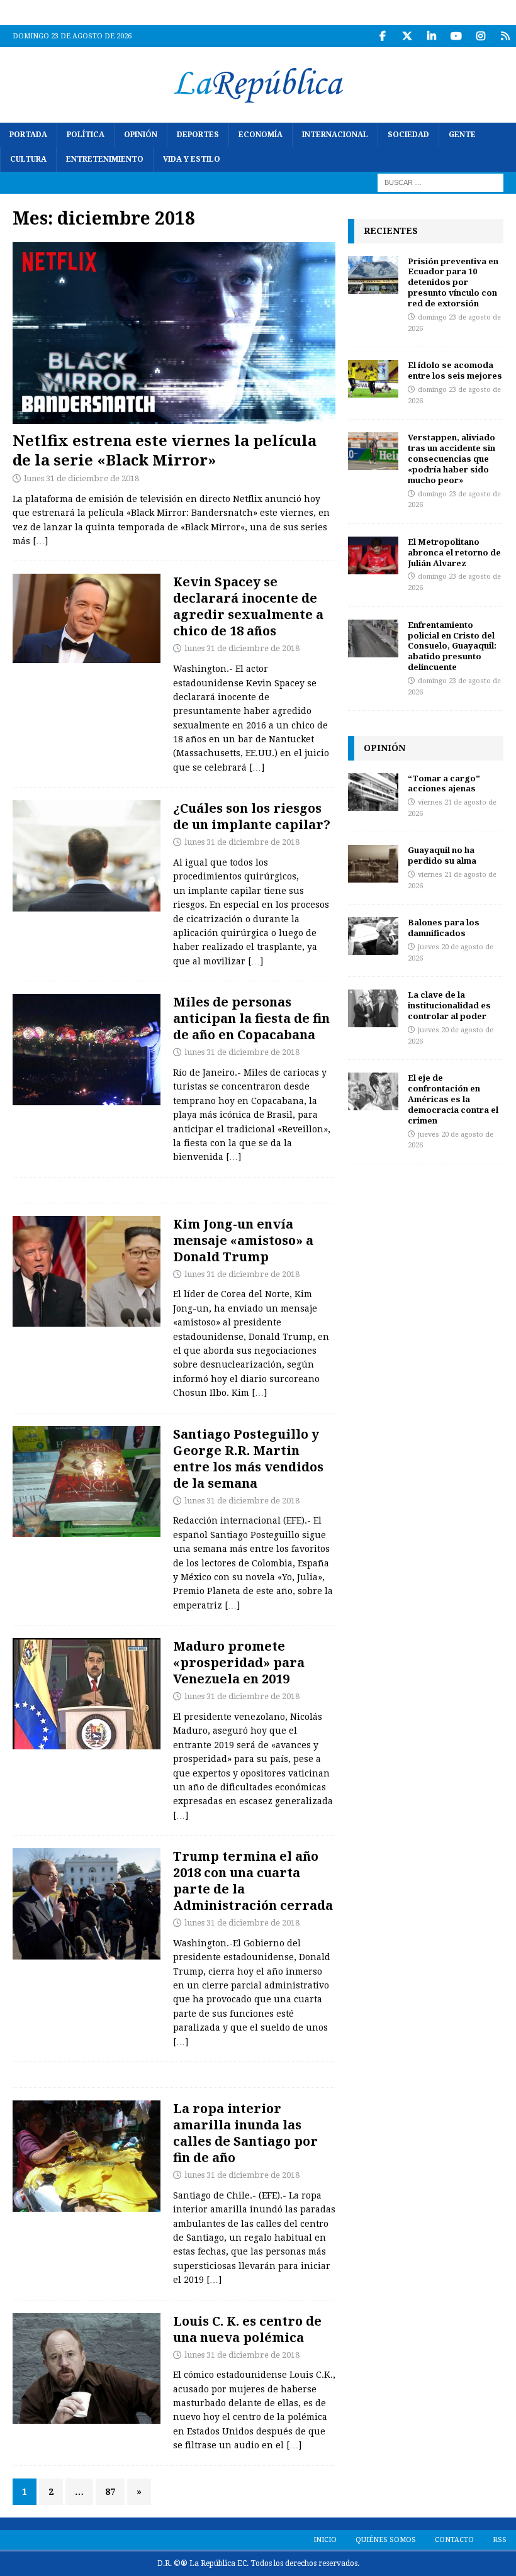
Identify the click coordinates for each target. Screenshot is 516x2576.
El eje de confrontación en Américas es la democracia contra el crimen (453, 1099)
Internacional (335, 135)
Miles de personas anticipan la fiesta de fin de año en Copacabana (251, 1018)
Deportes (198, 135)
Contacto (454, 2540)
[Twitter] (407, 36)
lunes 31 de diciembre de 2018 (81, 478)
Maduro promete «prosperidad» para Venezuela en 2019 (239, 1662)
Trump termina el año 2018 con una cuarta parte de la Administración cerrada (253, 1881)
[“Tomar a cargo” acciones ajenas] (373, 792)
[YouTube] (456, 36)
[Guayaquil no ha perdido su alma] (373, 864)
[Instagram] (480, 36)
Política (86, 135)
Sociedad (408, 135)
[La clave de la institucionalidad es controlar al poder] (373, 1008)
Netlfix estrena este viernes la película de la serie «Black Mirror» (165, 450)
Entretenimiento (105, 159)
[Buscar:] (440, 182)
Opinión (141, 135)
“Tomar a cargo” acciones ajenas (444, 783)
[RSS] (505, 36)
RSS (500, 2540)
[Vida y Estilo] (87, 856)
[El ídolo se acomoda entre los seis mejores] (373, 379)
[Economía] (87, 1904)
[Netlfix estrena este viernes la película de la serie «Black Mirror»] (174, 333)
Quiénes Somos (386, 2540)
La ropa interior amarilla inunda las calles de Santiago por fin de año (245, 2133)
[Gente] (87, 618)
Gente (462, 135)
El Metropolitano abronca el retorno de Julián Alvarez (454, 552)
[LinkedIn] (431, 36)
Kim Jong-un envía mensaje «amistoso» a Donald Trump (243, 1240)
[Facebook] (382, 36)
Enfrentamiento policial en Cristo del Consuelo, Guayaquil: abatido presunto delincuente (452, 646)
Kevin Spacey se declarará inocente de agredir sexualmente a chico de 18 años (248, 606)
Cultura (28, 159)
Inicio (325, 2540)
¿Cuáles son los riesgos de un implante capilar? (252, 816)
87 (110, 2492)
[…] (40, 541)
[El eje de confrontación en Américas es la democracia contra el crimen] (373, 1091)
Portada (28, 135)
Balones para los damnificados (444, 928)
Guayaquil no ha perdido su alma (442, 855)
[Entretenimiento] (87, 1482)
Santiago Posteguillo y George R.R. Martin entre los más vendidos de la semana (248, 1458)
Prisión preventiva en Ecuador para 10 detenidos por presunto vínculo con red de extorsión (453, 282)
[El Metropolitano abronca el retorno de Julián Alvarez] (373, 555)
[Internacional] (87, 1272)
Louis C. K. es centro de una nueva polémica (247, 2329)
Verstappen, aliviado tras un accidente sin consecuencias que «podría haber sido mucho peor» (451, 459)
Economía (261, 135)
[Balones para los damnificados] (373, 936)
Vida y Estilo (192, 159)
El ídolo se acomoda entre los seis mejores (455, 370)
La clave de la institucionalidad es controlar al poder (449, 1005)
